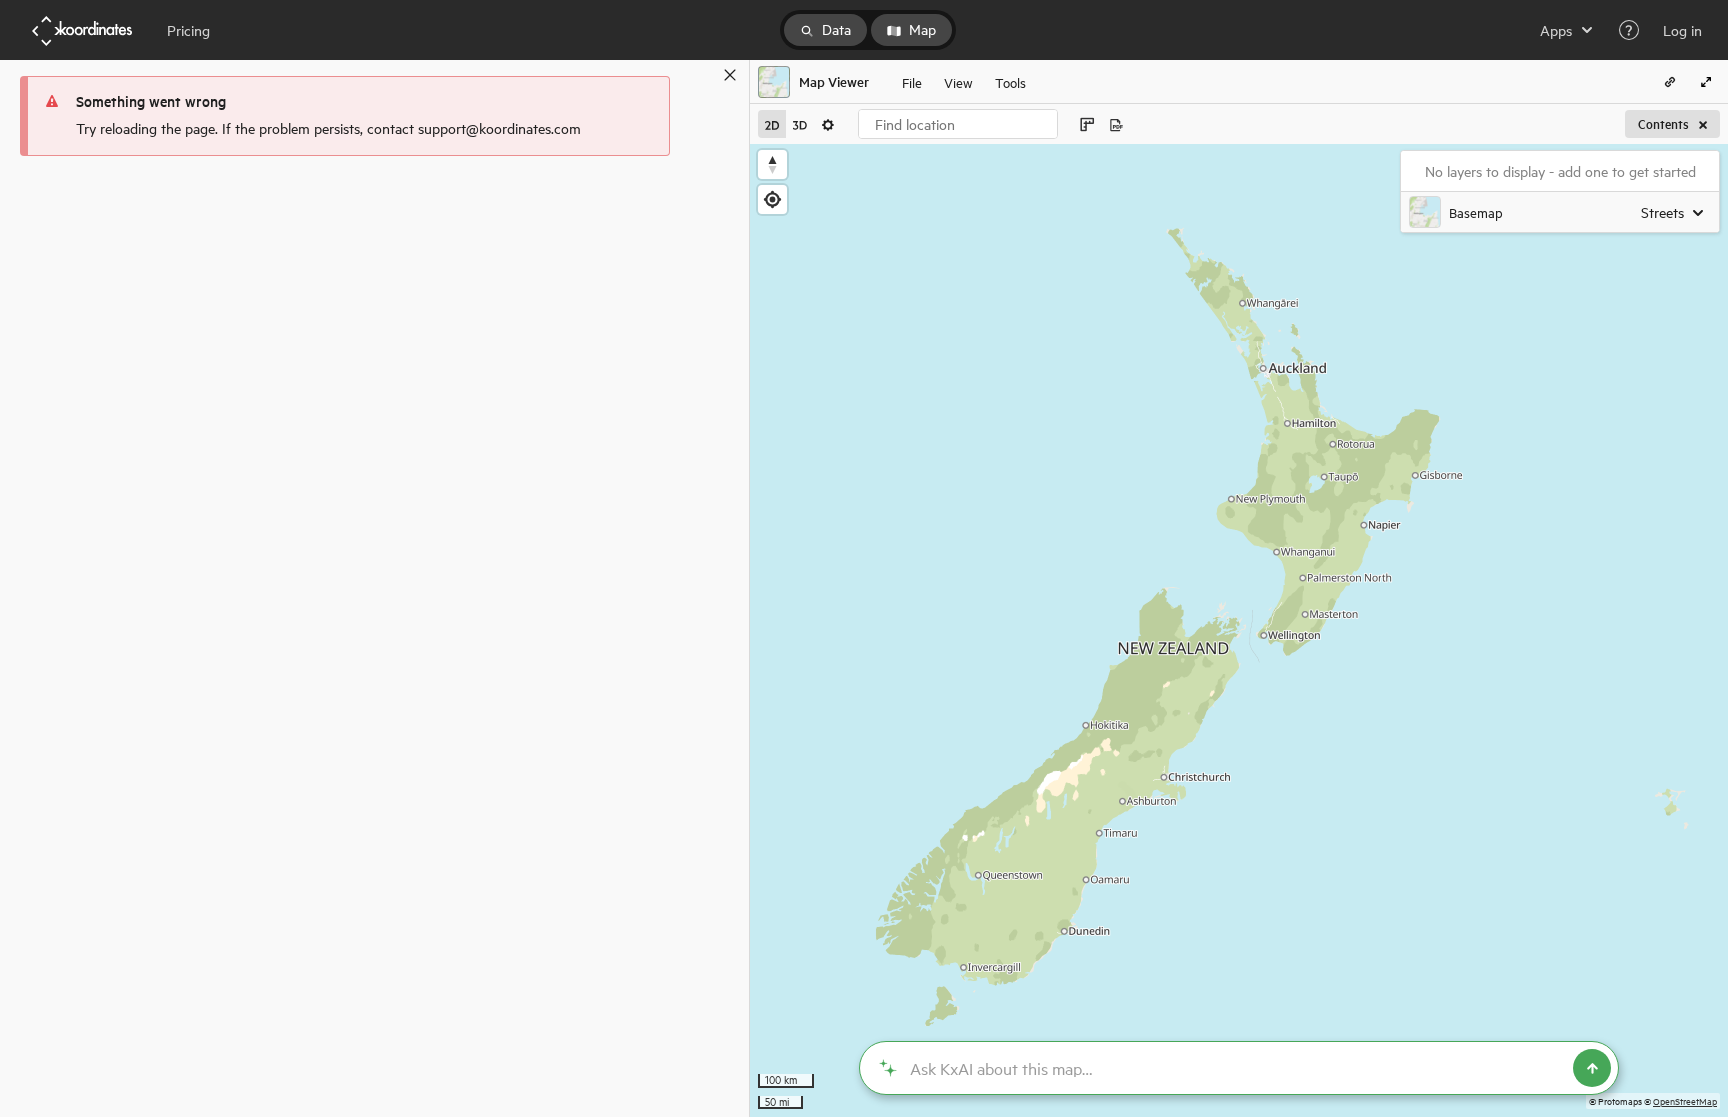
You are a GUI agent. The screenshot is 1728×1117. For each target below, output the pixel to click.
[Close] (730, 75)
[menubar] (964, 82)
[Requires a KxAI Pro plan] (1239, 1068)
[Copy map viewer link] (1670, 82)
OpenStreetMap (1685, 1100)
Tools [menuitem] (1010, 81)
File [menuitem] (912, 81)
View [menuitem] (958, 81)
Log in (1682, 30)
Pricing (188, 30)
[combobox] (958, 124)
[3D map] (800, 124)
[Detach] (701, 75)
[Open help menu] (1629, 30)
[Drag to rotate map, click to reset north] (772, 164)
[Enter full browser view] (1706, 82)
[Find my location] (772, 199)
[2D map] (772, 124)
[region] (1239, 630)
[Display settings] (828, 124)
